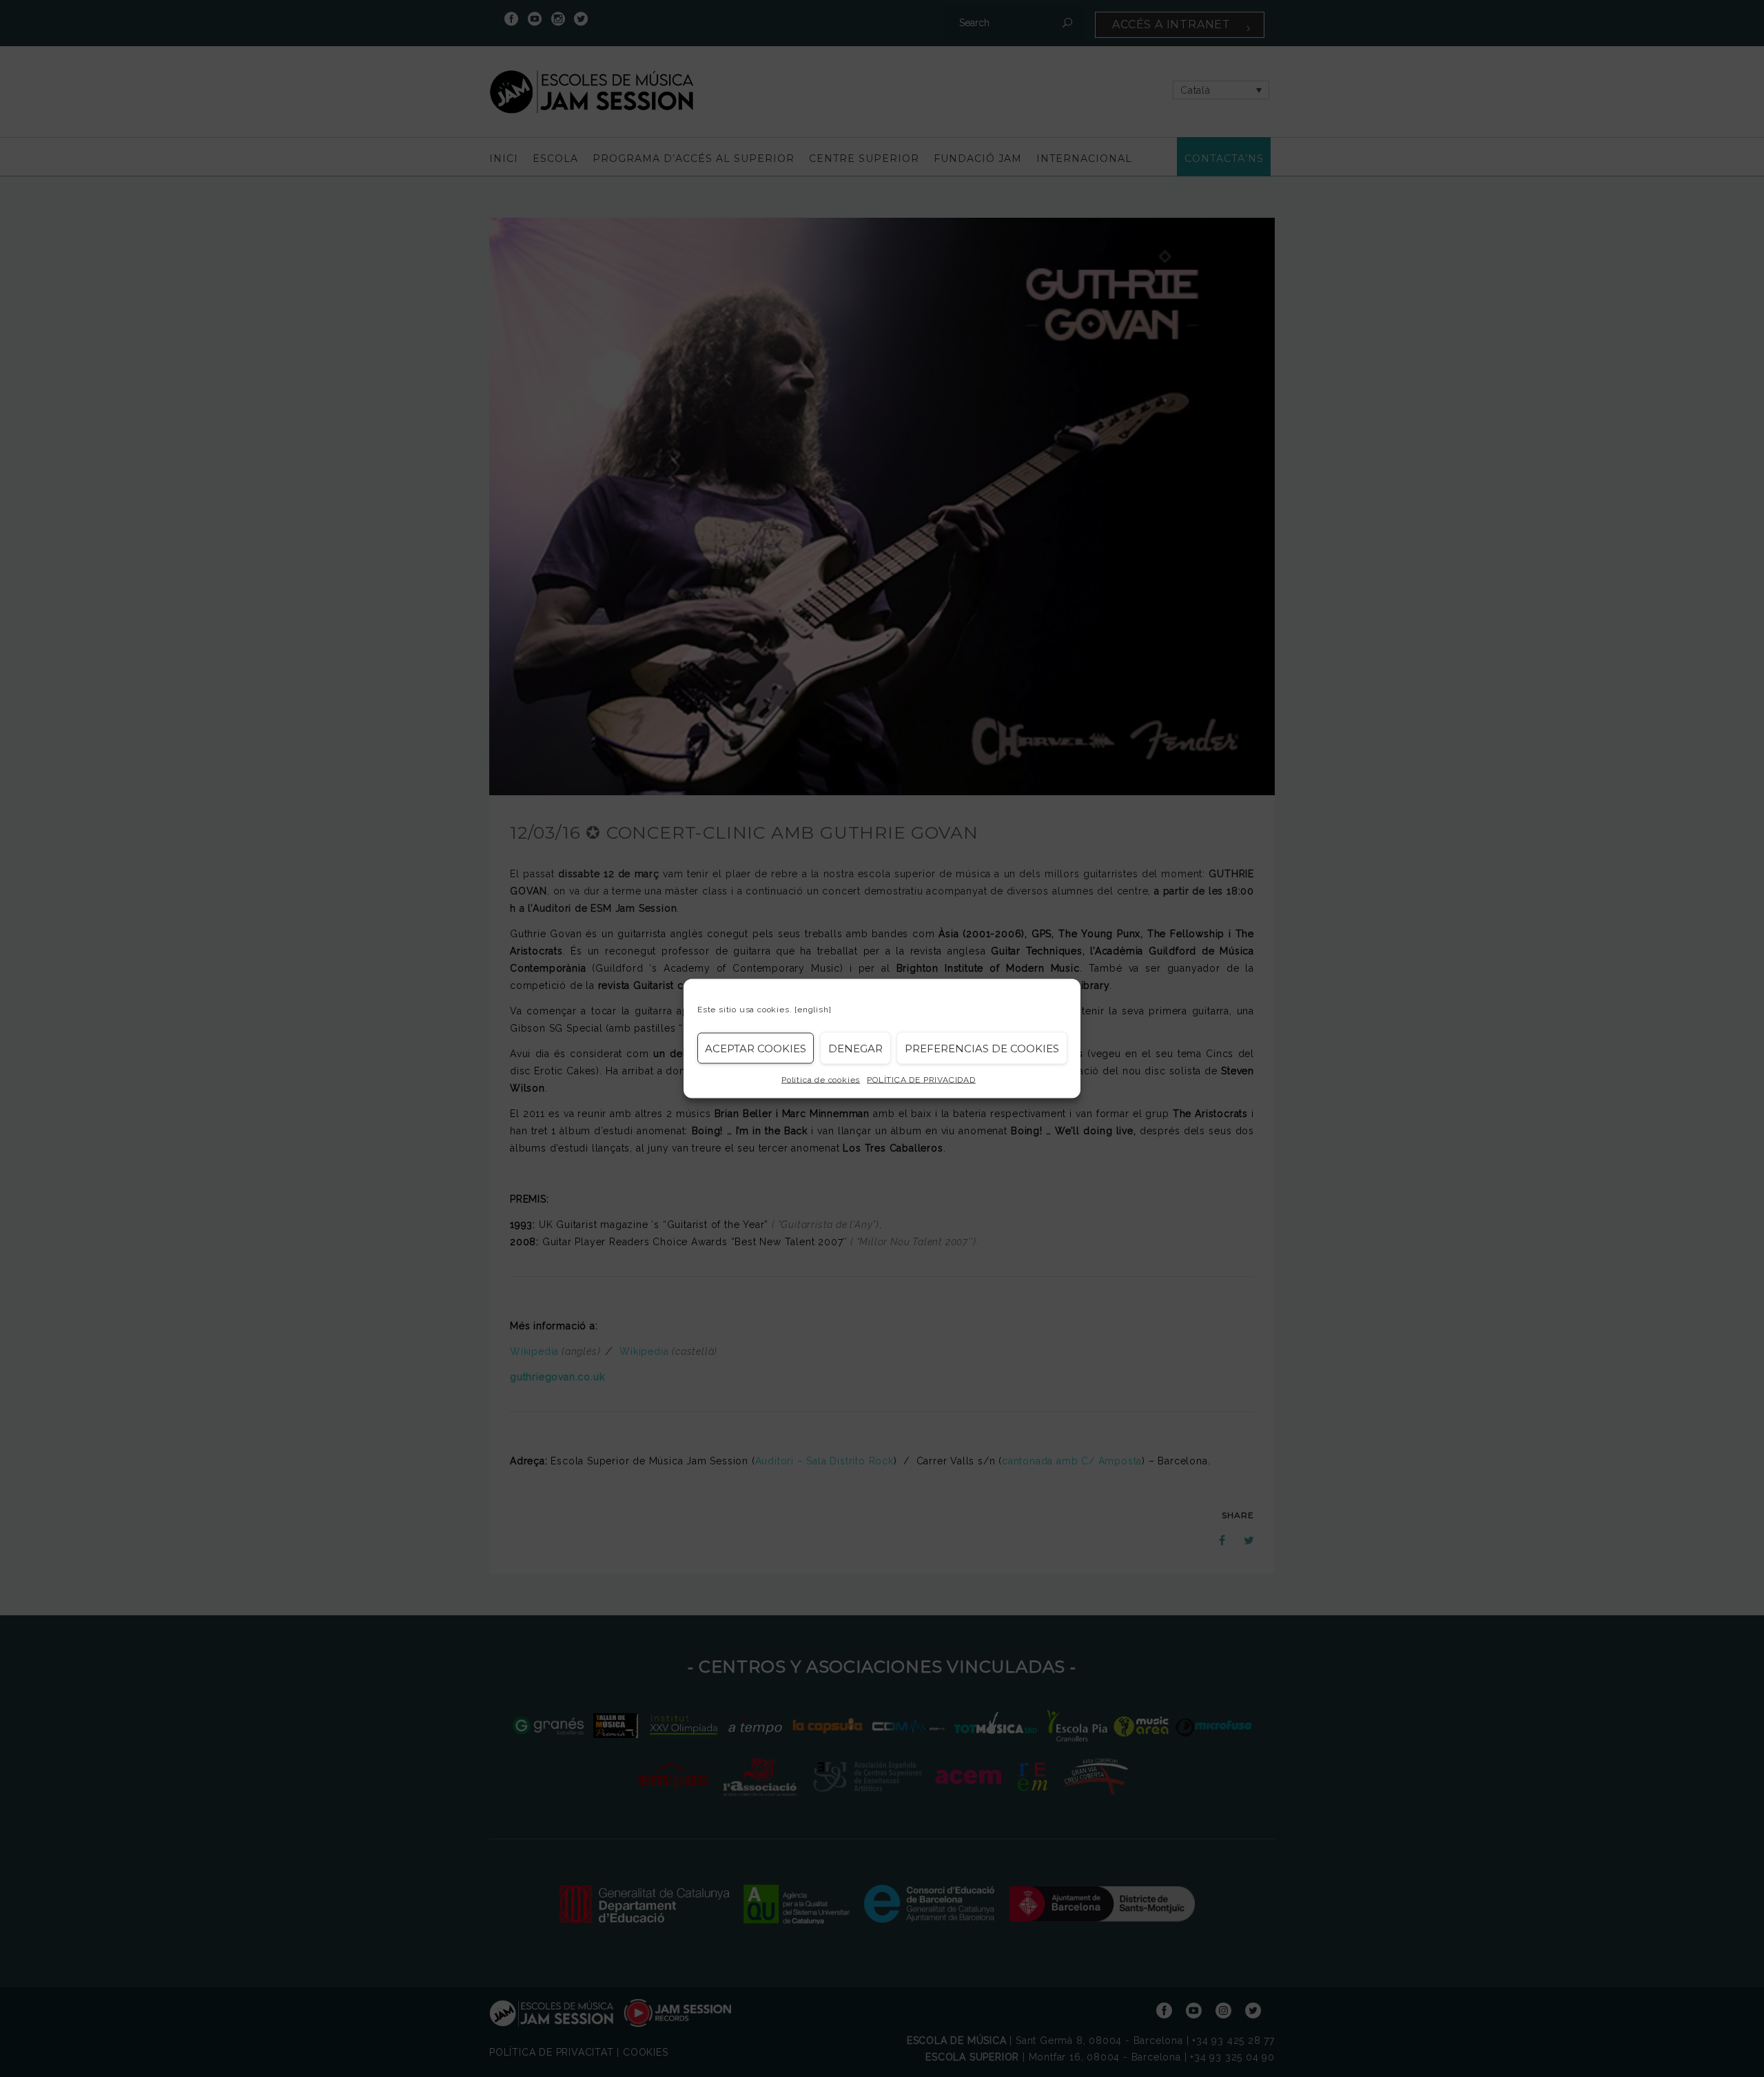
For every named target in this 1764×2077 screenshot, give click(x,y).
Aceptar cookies (756, 1048)
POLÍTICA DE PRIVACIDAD (921, 1080)
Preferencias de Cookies (982, 1048)
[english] (813, 1010)
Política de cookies (821, 1080)
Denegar (855, 1048)
